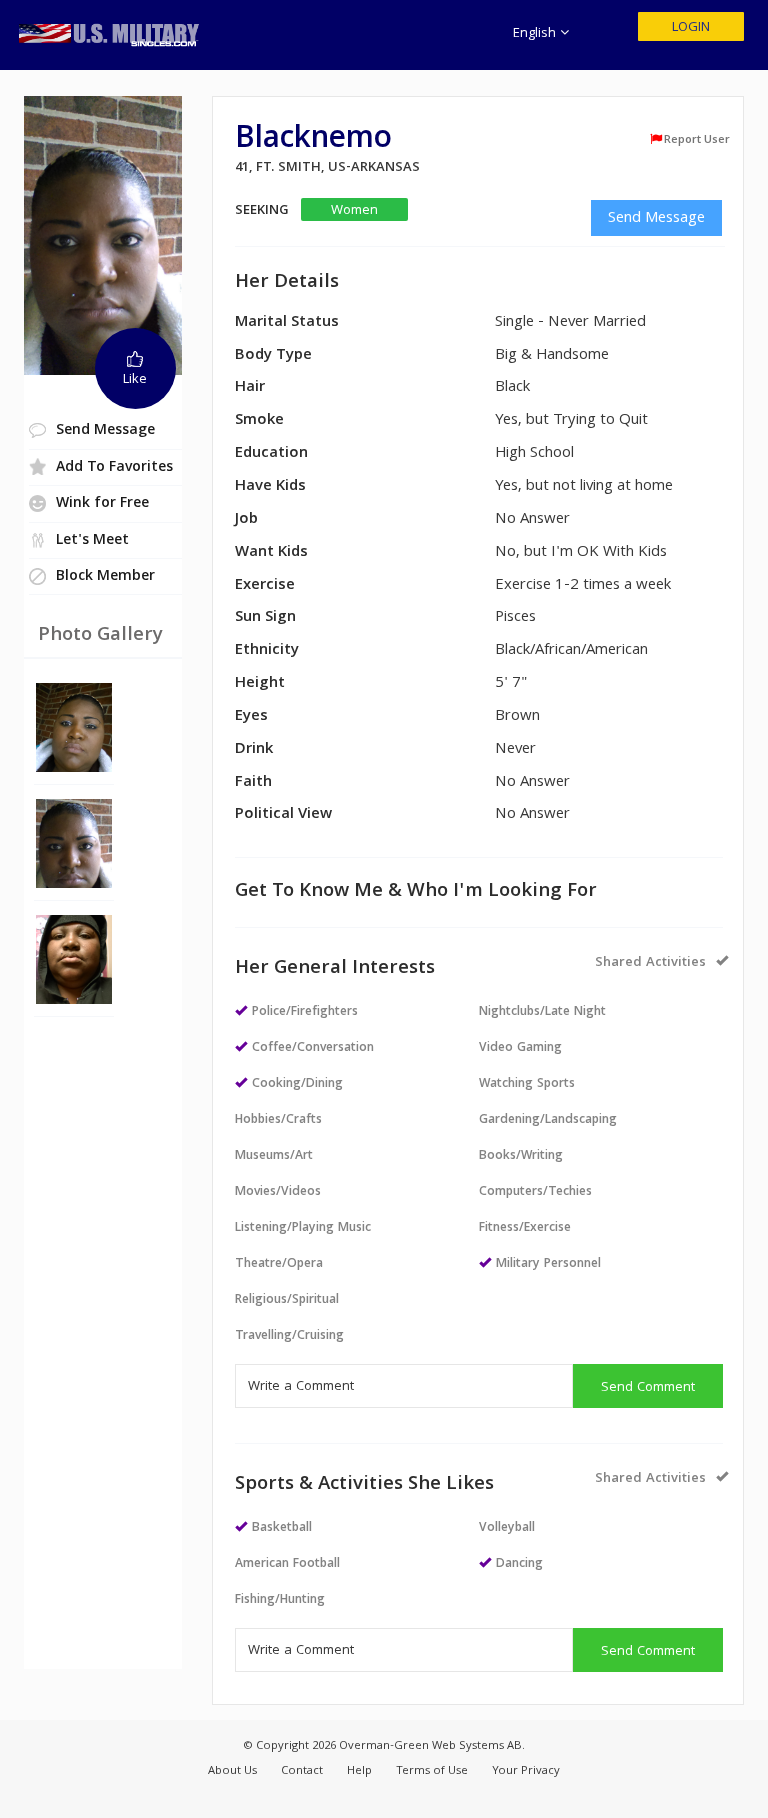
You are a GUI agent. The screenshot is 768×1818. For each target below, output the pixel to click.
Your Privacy (526, 1771)
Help (359, 1771)
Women (354, 210)
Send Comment (648, 1388)
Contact (302, 1771)
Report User (697, 140)
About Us (232, 1771)
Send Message (656, 219)
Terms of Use (432, 1771)
